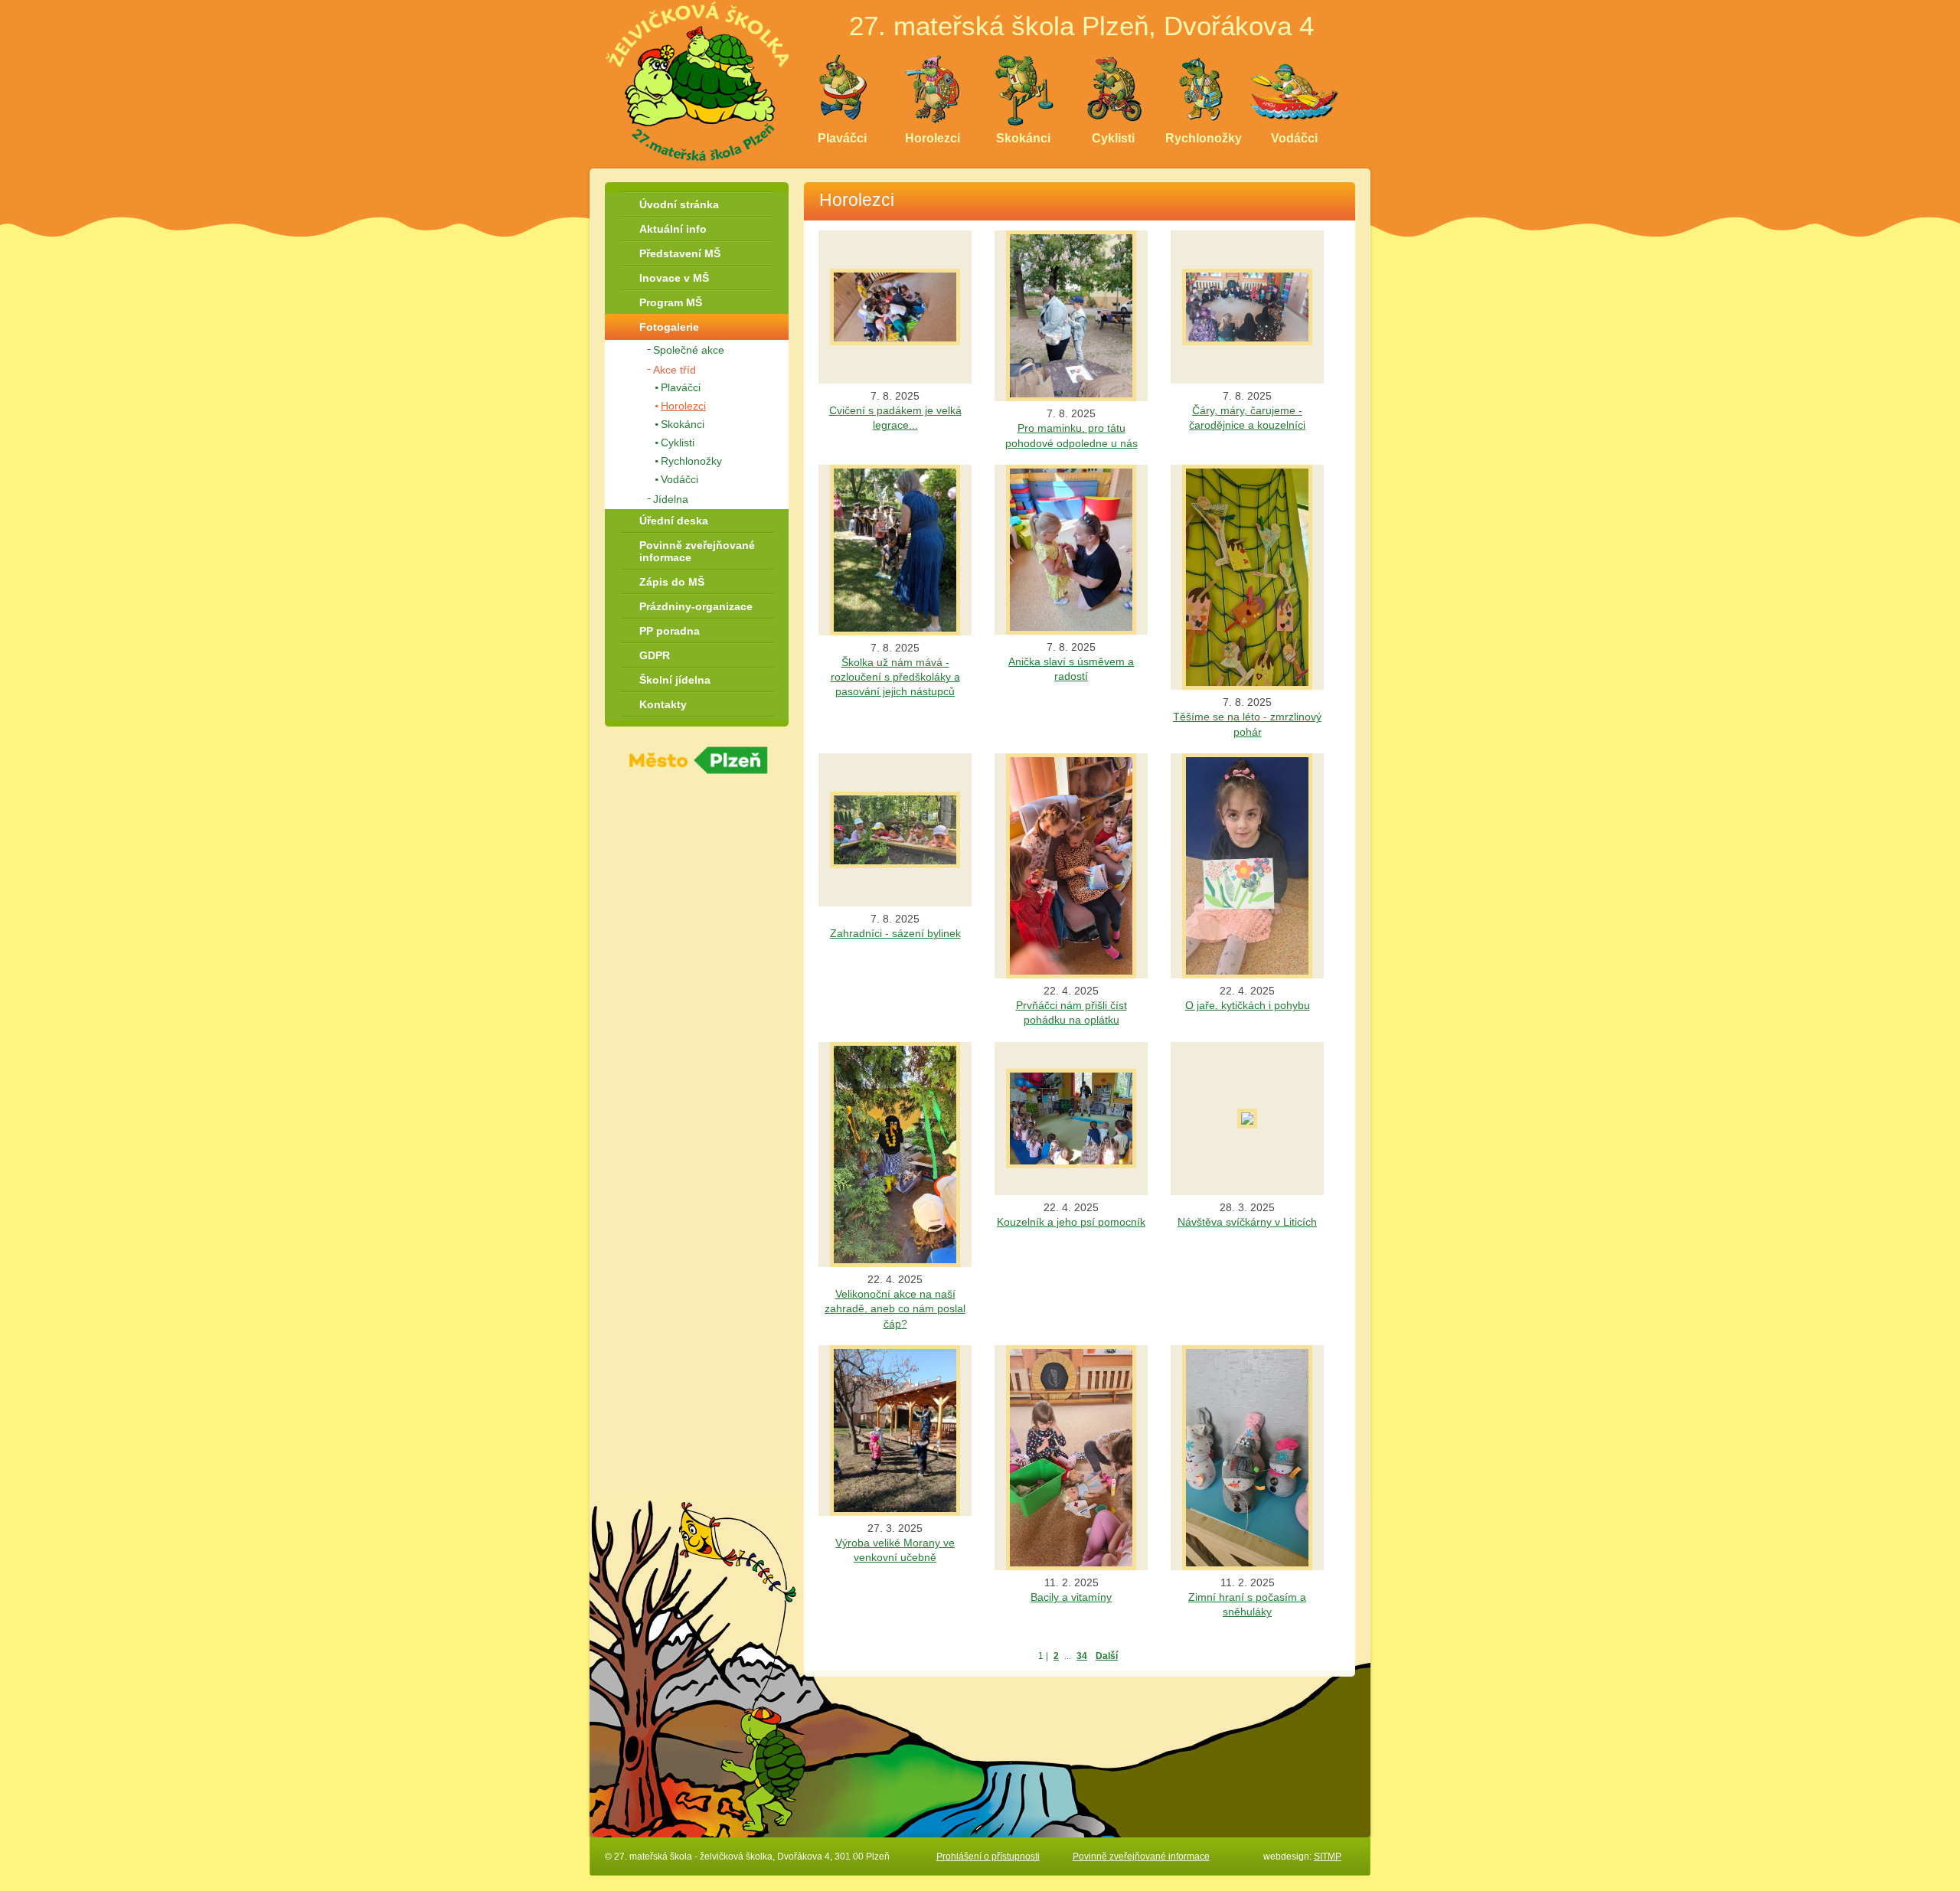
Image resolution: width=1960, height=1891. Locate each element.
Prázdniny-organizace (696, 606)
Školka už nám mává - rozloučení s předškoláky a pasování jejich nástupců (895, 677)
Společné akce (689, 350)
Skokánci (683, 424)
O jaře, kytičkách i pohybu (1248, 1006)
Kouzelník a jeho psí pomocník (1071, 1222)
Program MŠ (671, 302)
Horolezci (683, 406)
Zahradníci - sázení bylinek (895, 934)
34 (1082, 1656)
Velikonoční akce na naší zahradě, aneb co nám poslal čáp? (895, 1309)
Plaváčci (681, 387)
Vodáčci (679, 479)
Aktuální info (673, 229)
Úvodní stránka (679, 204)
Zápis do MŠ (672, 582)
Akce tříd (675, 370)
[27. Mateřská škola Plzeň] (697, 80)
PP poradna (670, 631)
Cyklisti (678, 443)
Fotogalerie (669, 327)
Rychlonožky (691, 461)
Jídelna (671, 499)
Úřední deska (674, 521)
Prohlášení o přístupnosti (988, 1857)
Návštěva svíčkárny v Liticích (1247, 1222)
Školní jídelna (675, 680)
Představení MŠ (680, 253)
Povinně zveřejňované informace (697, 551)
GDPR (655, 655)
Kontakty (663, 704)
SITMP (1328, 1857)
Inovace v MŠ (674, 278)
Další (1107, 1656)
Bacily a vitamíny (1071, 1597)
